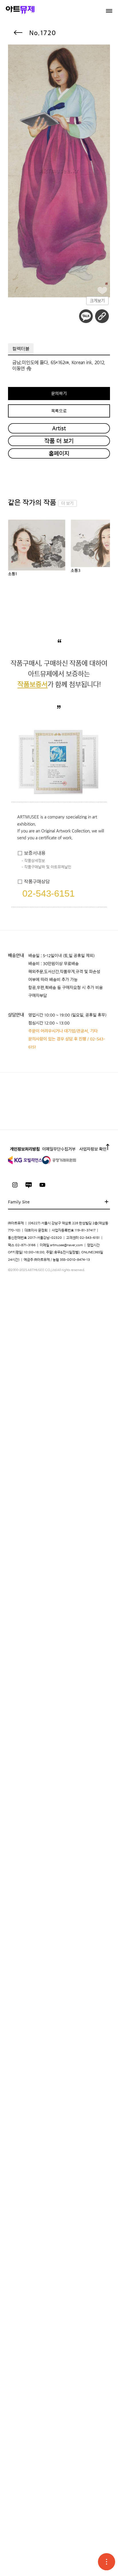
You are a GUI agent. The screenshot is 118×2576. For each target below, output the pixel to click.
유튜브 (42, 1185)
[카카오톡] (86, 316)
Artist (59, 428)
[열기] (107, 2562)
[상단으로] (108, 1149)
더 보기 (67, 503)
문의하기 (59, 394)
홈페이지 (59, 453)
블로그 (29, 1185)
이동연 (19, 368)
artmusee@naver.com (66, 1245)
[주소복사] (102, 316)
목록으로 (59, 411)
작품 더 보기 (59, 441)
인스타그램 (15, 1185)
